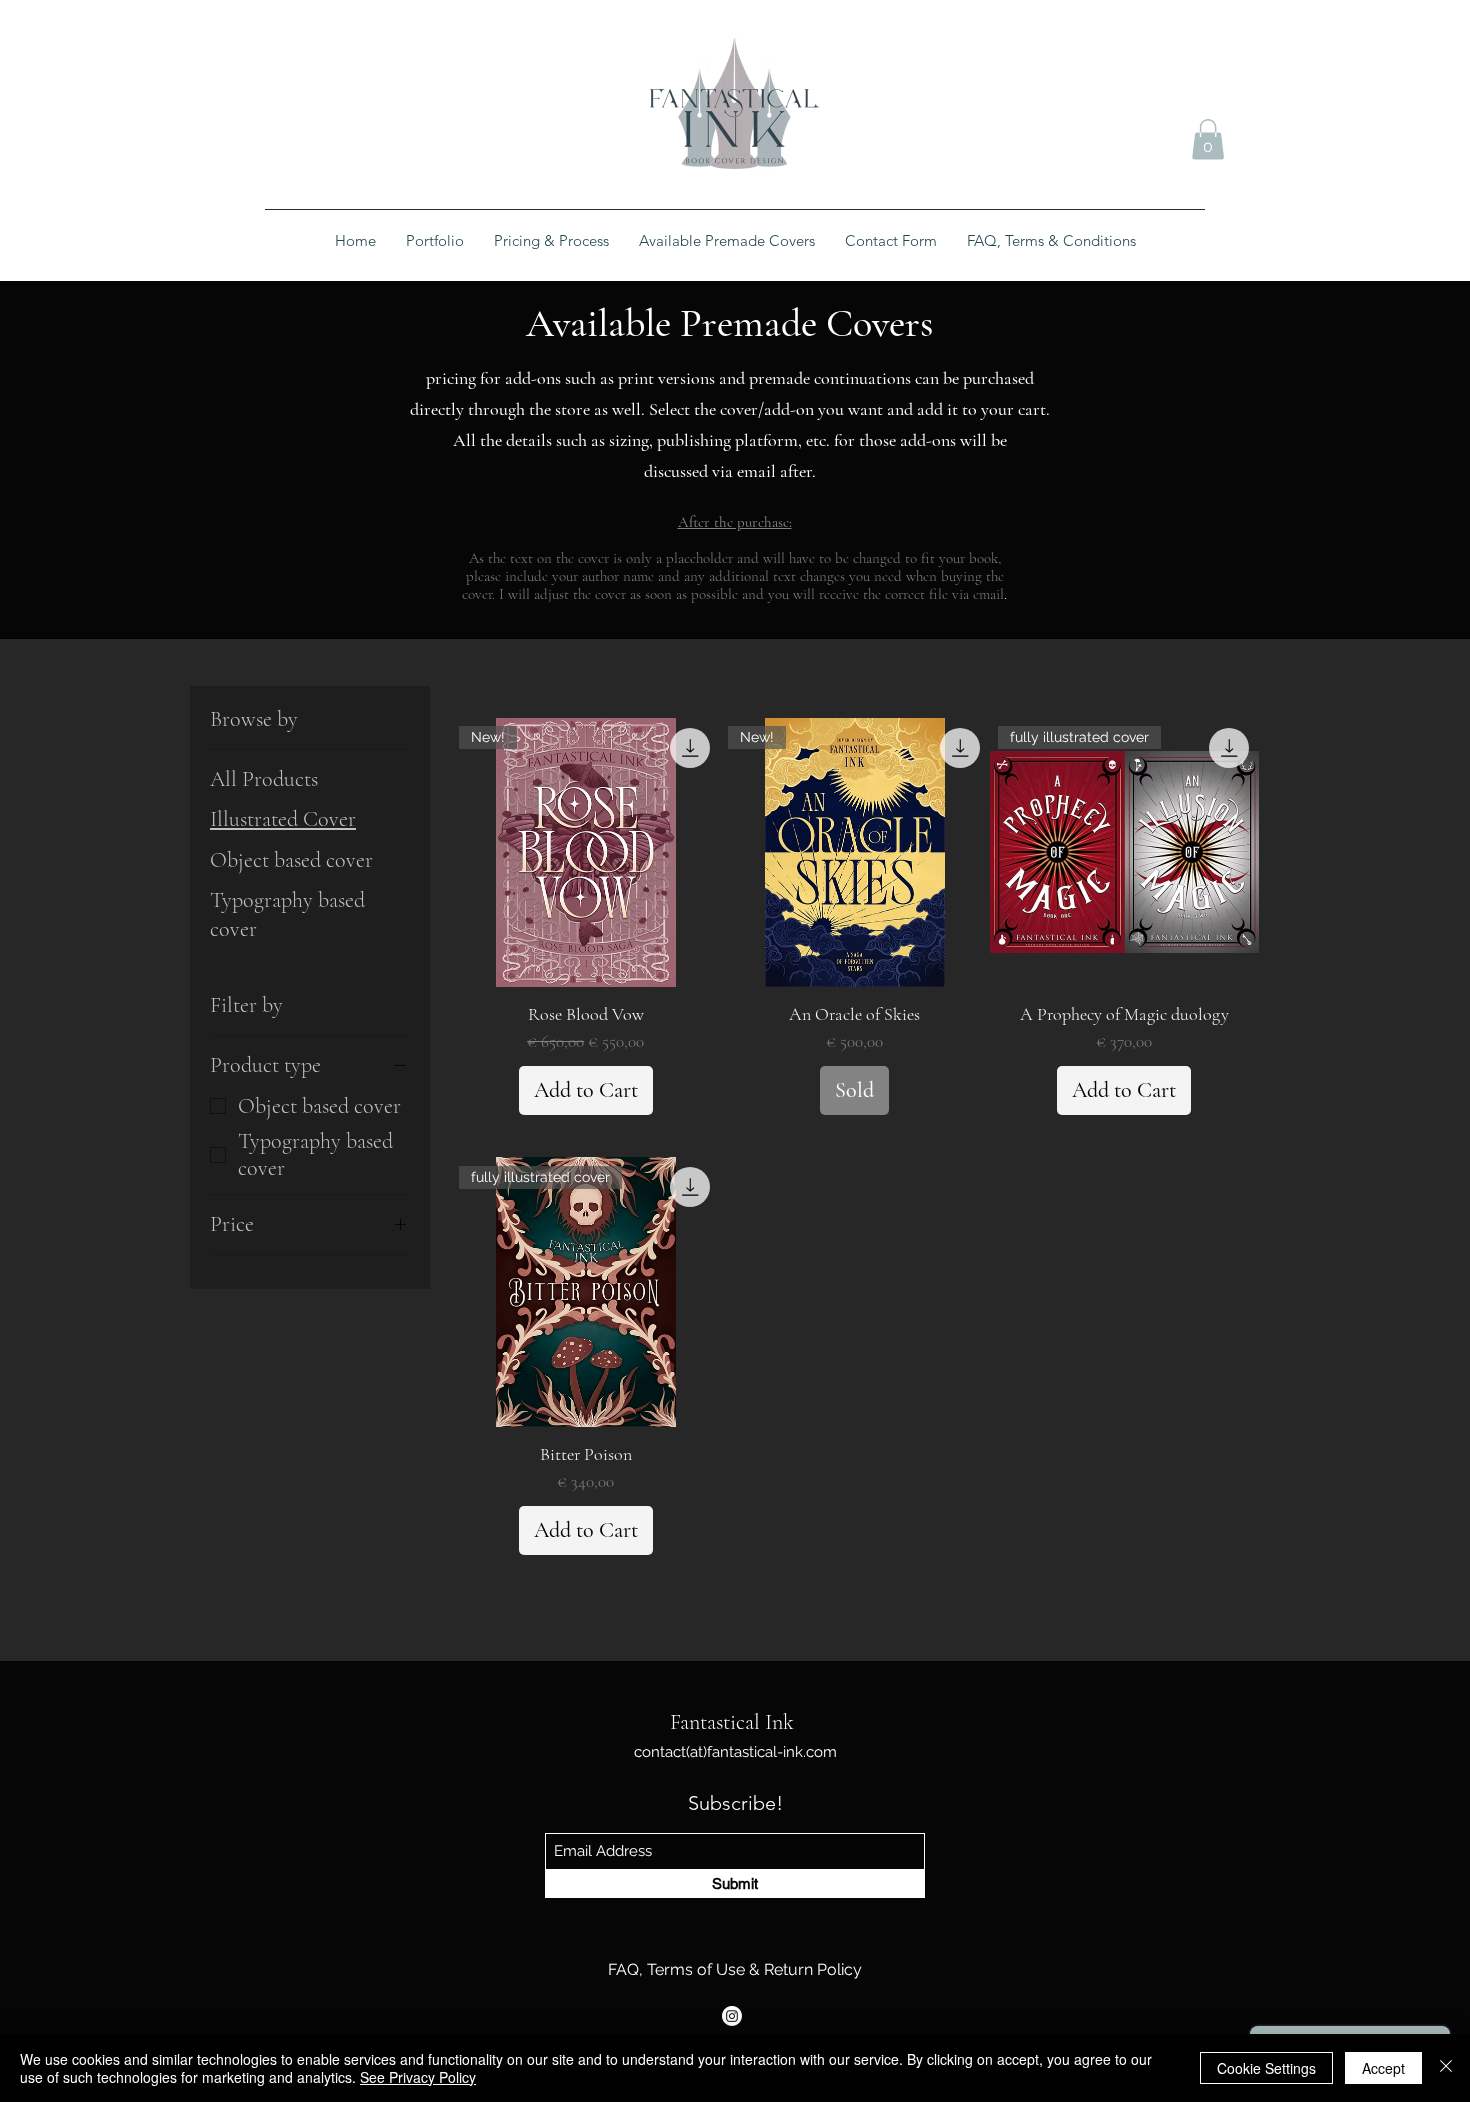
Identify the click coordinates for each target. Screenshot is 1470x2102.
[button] (1208, 139)
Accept (1383, 2068)
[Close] (1446, 2068)
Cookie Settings (1266, 2068)
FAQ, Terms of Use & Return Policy (735, 1969)
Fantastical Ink (732, 1722)
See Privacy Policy (418, 2077)
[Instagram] (732, 2016)
